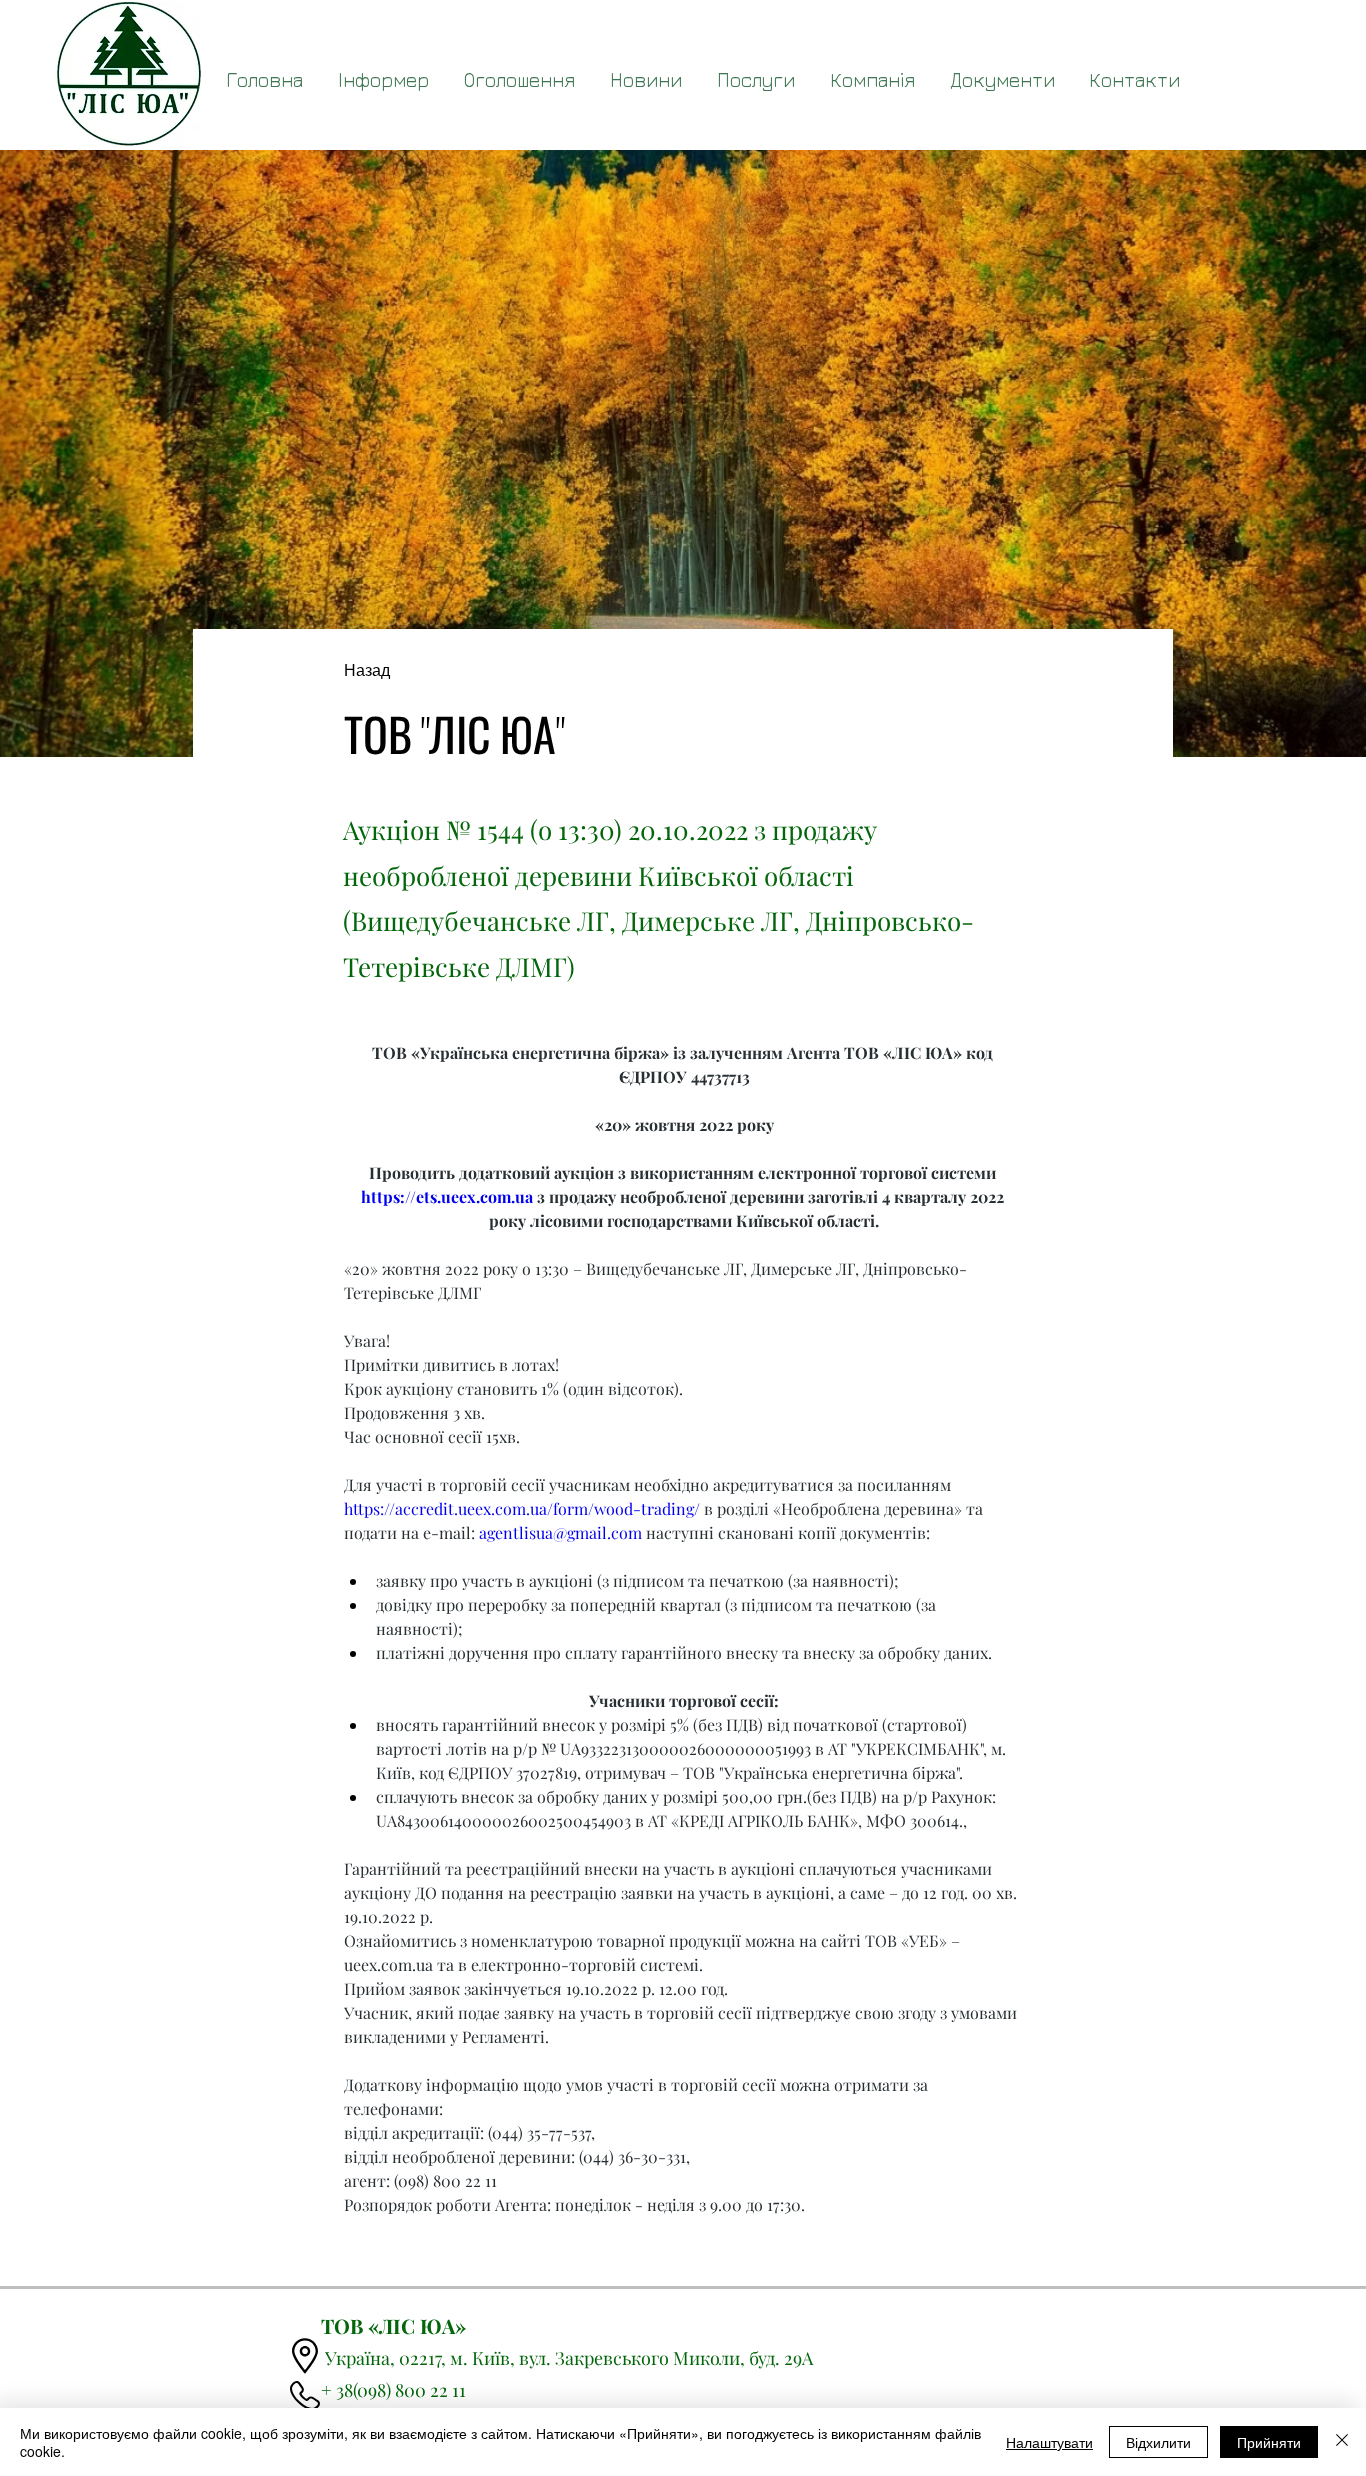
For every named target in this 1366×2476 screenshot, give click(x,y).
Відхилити (1158, 2442)
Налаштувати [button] (1049, 2442)
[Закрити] (1342, 2442)
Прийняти (1269, 2442)
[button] (1002, 80)
